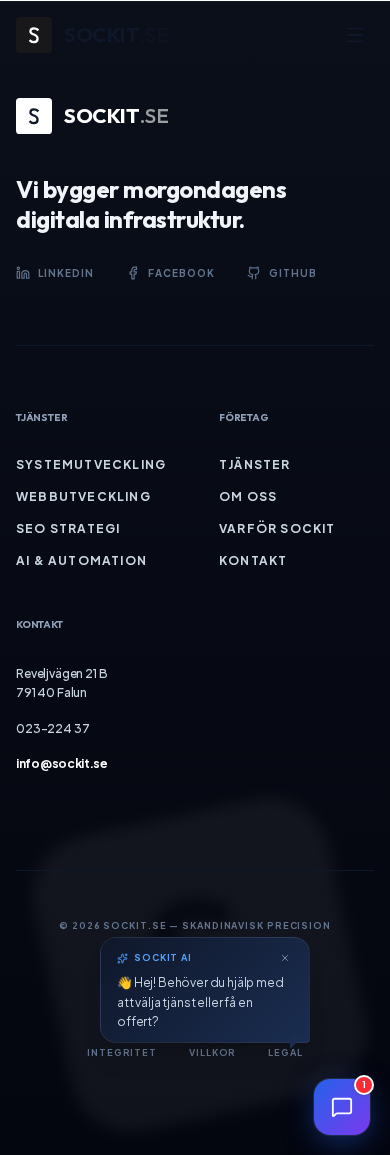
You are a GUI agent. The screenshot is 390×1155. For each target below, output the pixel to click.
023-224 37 (52, 728)
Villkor (212, 1052)
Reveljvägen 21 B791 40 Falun (61, 683)
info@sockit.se (62, 763)
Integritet (122, 1052)
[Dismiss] (285, 958)
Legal (285, 1052)
